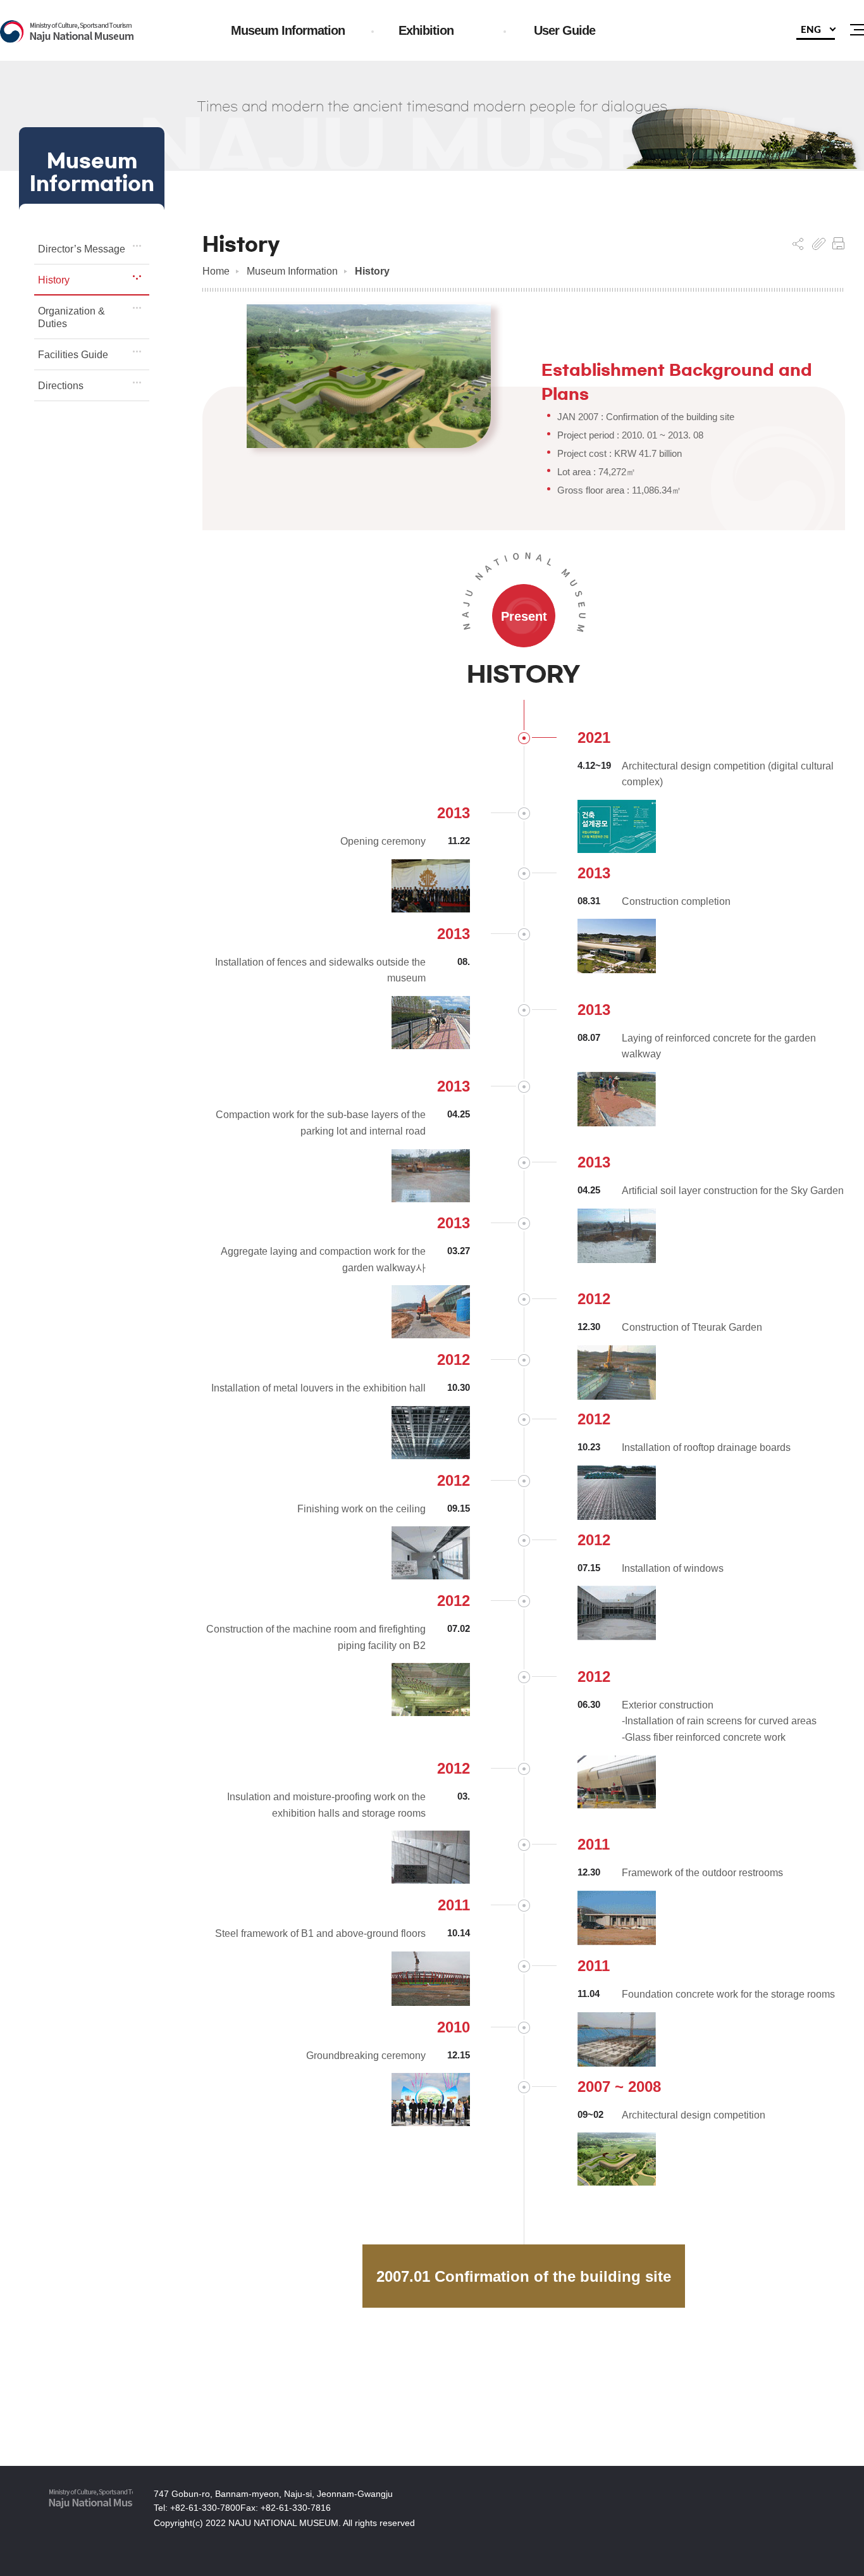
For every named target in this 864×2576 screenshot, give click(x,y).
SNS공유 (798, 244)
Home (216, 271)
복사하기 (819, 244)
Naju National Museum (67, 32)
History (372, 271)
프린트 (838, 244)
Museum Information (292, 271)
